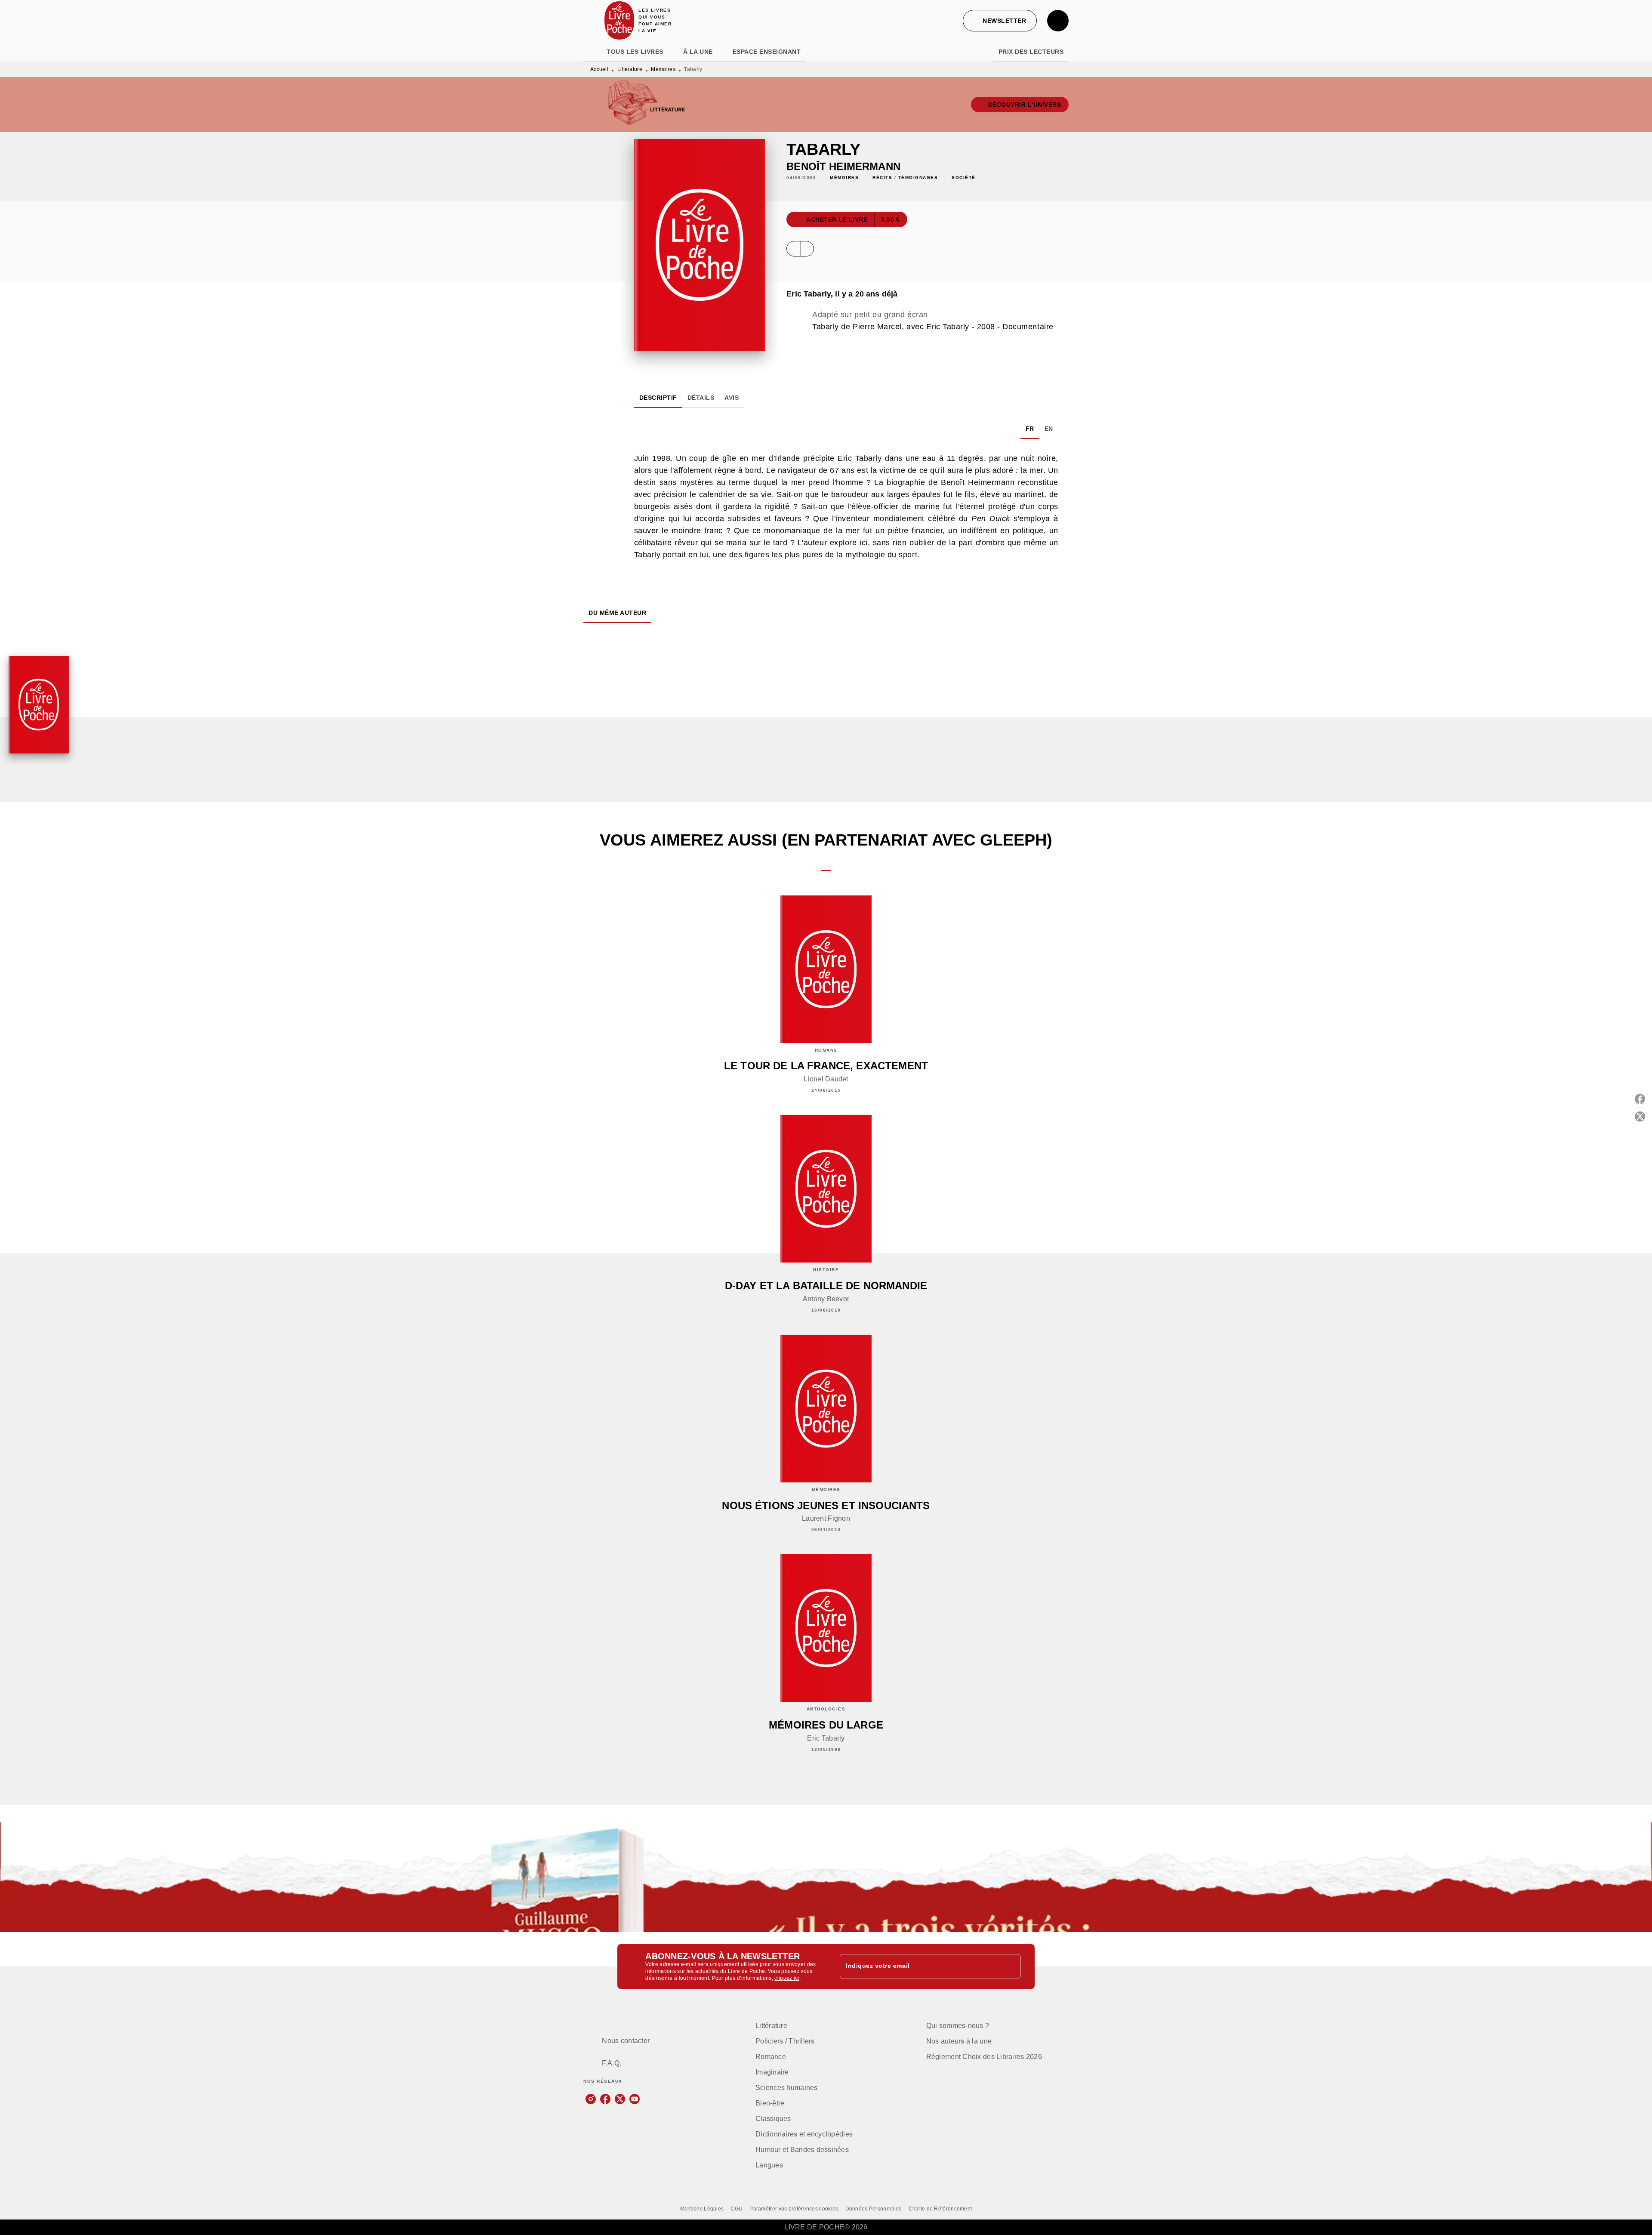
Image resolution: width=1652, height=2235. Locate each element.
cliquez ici (787, 1978)
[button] (1000, 21)
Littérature (630, 69)
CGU (737, 2209)
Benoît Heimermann (843, 166)
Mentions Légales (702, 2209)
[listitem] (591, 2099)
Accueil (599, 69)
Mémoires (663, 69)
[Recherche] (1058, 21)
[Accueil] (619, 20)
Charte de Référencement (940, 2209)
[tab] (592, 52)
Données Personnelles (874, 2209)
